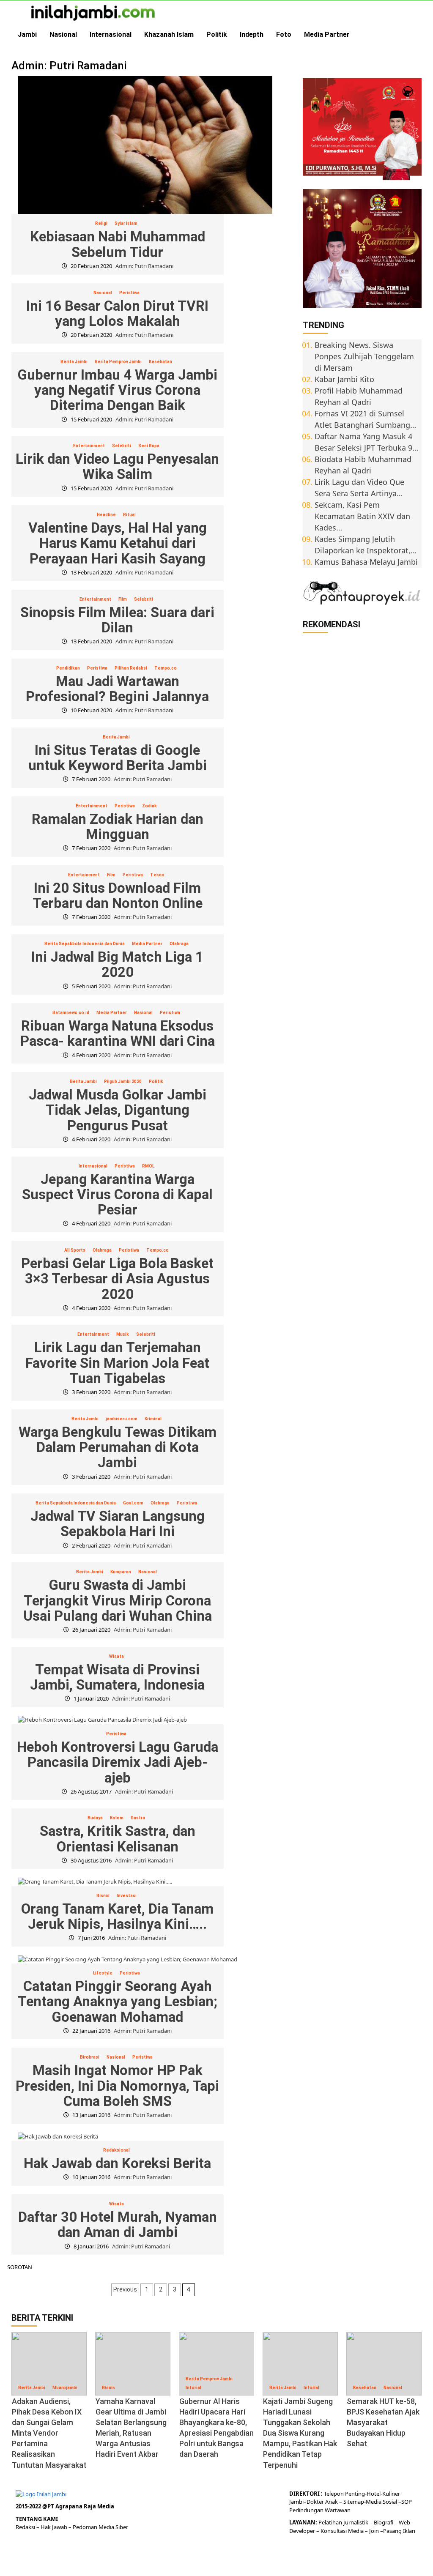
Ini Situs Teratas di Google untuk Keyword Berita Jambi (118, 758)
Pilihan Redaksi (131, 668)
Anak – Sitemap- (345, 2502)
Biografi (384, 2522)
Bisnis (103, 1896)
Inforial (193, 2388)
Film (123, 599)
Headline (106, 515)
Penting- (355, 2494)
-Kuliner (390, 2494)
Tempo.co (166, 668)
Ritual (129, 515)
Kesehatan (160, 362)
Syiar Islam (126, 223)
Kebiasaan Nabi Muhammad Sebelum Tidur (118, 244)
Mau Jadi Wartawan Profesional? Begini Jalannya (117, 689)
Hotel (374, 2494)
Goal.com (133, 1503)
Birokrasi (90, 2057)
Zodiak (149, 806)
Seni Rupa (149, 446)
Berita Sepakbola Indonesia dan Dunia (85, 944)
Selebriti (122, 446)
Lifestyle (103, 1973)
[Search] (416, 35)
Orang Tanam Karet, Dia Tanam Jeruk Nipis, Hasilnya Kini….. (117, 1916)
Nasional (63, 34)
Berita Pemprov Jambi (118, 362)
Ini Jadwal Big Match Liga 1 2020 (117, 964)
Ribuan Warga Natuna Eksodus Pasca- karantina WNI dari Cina (118, 1033)
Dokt (313, 2502)
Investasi (127, 1896)
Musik (123, 1334)
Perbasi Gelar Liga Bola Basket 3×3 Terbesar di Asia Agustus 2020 (117, 1279)
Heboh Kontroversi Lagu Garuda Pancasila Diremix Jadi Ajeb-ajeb (118, 1762)
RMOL (148, 1166)
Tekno (157, 875)
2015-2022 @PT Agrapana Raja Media (65, 2506)
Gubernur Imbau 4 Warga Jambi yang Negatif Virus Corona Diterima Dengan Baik (117, 390)
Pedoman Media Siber (100, 2527)
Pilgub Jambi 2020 (123, 1082)
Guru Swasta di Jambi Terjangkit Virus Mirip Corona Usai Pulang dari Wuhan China (118, 1600)
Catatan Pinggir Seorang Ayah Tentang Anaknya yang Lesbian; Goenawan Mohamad (118, 2002)
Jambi (27, 34)
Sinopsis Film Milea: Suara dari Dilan (117, 620)
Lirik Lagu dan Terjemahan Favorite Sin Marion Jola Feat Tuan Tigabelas (117, 1363)
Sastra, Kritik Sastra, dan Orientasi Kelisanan (118, 1839)
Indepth (252, 34)
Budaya (95, 1818)
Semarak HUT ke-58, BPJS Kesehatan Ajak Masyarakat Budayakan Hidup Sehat (383, 2423)
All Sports (75, 1250)
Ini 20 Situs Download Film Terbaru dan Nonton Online (118, 896)
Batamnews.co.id (71, 1013)
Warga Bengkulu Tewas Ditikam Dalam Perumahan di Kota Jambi (118, 1447)
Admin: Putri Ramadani (144, 266)
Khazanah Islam (169, 34)
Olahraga (179, 944)
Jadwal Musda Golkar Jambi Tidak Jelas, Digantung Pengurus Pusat (118, 1110)
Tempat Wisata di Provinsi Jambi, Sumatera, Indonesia (117, 1677)
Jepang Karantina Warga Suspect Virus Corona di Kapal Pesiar (117, 1195)
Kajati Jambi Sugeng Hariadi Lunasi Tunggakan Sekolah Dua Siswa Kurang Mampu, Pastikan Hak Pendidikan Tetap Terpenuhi (300, 2433)
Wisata (116, 1656)
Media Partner (327, 34)
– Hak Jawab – (55, 2527)
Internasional (111, 34)
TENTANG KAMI (37, 2519)
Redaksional (116, 2150)
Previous (125, 2289)
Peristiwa (129, 293)
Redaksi (26, 2527)
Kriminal (153, 1419)
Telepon (334, 2494)
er (321, 2502)
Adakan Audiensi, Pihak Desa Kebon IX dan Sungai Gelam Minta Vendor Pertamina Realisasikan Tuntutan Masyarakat (49, 2433)
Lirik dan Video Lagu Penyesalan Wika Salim (117, 466)
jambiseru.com (122, 1419)
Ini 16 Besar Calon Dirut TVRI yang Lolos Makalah (117, 313)
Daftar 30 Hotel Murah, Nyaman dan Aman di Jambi (118, 2225)
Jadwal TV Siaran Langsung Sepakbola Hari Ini (118, 1524)
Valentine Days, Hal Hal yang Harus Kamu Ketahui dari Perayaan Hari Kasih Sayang (118, 543)
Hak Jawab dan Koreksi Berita (117, 2163)
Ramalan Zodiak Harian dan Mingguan (118, 827)
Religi (101, 223)
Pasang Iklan (399, 2531)
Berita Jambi (74, 362)
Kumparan (121, 1572)
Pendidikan (68, 668)
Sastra (138, 1818)
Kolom (117, 1818)
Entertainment (89, 446)
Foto (284, 34)
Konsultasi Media (343, 2531)
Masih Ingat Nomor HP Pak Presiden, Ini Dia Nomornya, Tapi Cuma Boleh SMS (117, 2086)
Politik (217, 34)
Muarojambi (65, 2388)
